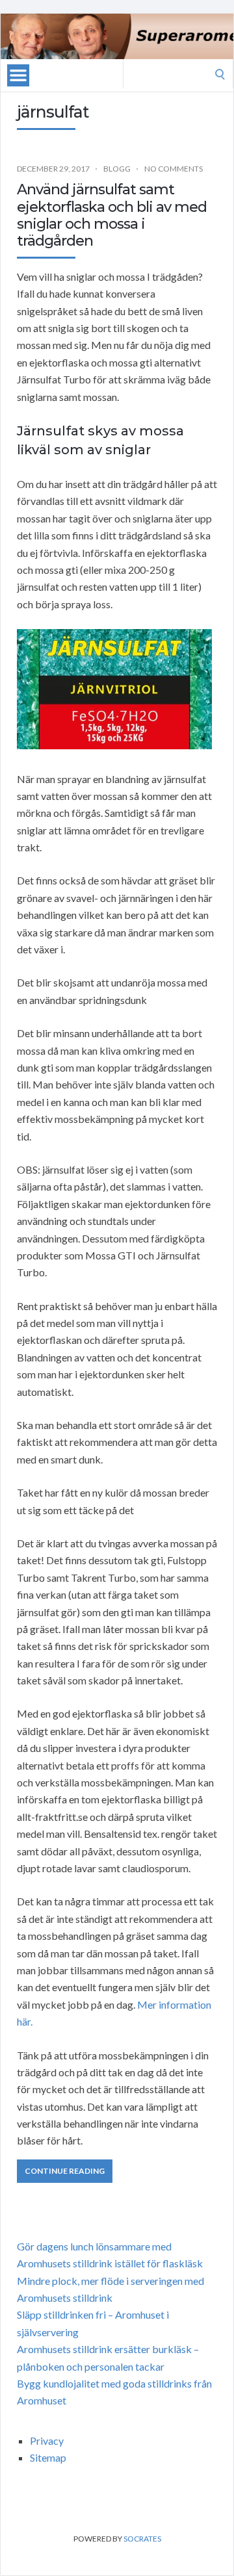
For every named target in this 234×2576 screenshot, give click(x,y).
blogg (117, 169)
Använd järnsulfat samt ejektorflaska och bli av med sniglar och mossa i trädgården (112, 215)
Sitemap (48, 2457)
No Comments (174, 169)
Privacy (47, 2441)
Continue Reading (65, 2171)
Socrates (142, 2539)
